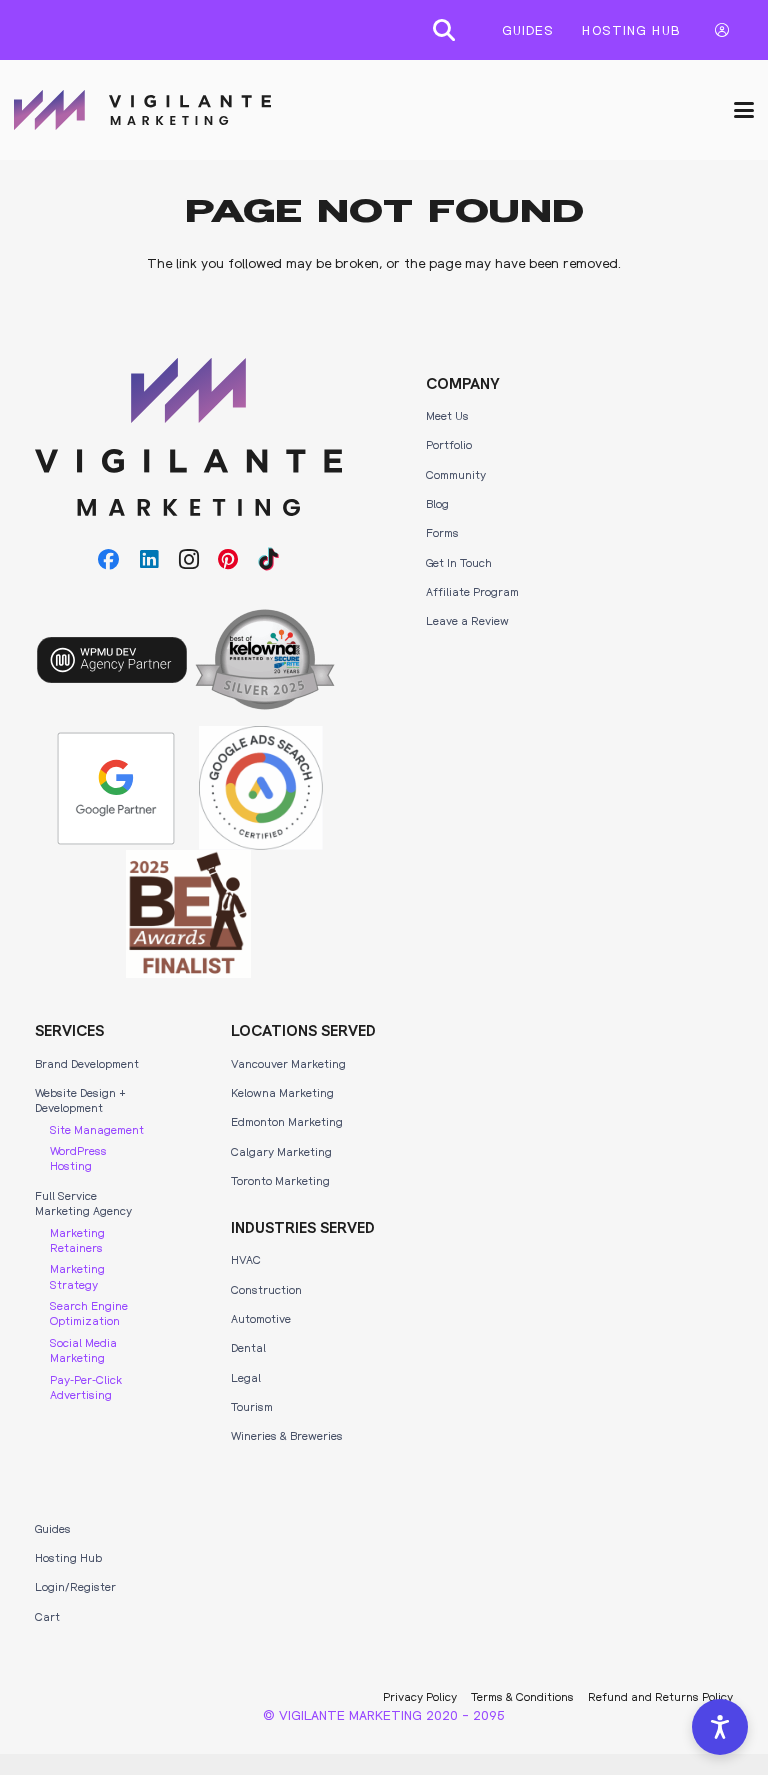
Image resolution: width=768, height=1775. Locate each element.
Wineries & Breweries (287, 1435)
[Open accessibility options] (720, 1727)
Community (456, 474)
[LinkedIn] (149, 560)
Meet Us (447, 415)
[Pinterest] (229, 560)
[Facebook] (109, 560)
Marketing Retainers (77, 1239)
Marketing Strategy (77, 1275)
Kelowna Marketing (282, 1092)
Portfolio (449, 444)
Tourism (252, 1406)
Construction (266, 1289)
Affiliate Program (472, 591)
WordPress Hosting (78, 1157)
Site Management (97, 1129)
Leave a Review (467, 620)
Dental (248, 1347)
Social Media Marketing (83, 1349)
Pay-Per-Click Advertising (86, 1386)
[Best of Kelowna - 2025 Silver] (265, 659)
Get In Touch (459, 562)
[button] (444, 30)
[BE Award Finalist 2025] (188, 913)
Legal (246, 1377)
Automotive (261, 1318)
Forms (442, 532)
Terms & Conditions (522, 1696)
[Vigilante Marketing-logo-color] (142, 110)
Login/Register (75, 1586)
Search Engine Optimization (89, 1312)
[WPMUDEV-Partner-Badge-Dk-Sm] (112, 660)
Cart (47, 1616)
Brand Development (87, 1063)
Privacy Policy (420, 1696)
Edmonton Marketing (287, 1121)
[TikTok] (269, 560)
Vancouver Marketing (288, 1063)
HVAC (246, 1259)
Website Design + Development (80, 1099)
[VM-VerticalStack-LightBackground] (188, 437)
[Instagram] (189, 560)
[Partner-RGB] (116, 788)
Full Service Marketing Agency (83, 1202)
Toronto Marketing (280, 1180)
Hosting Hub (68, 1557)
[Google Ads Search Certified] (261, 788)
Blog (437, 503)
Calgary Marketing (281, 1151)
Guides (53, 1528)
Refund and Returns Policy (660, 1696)
